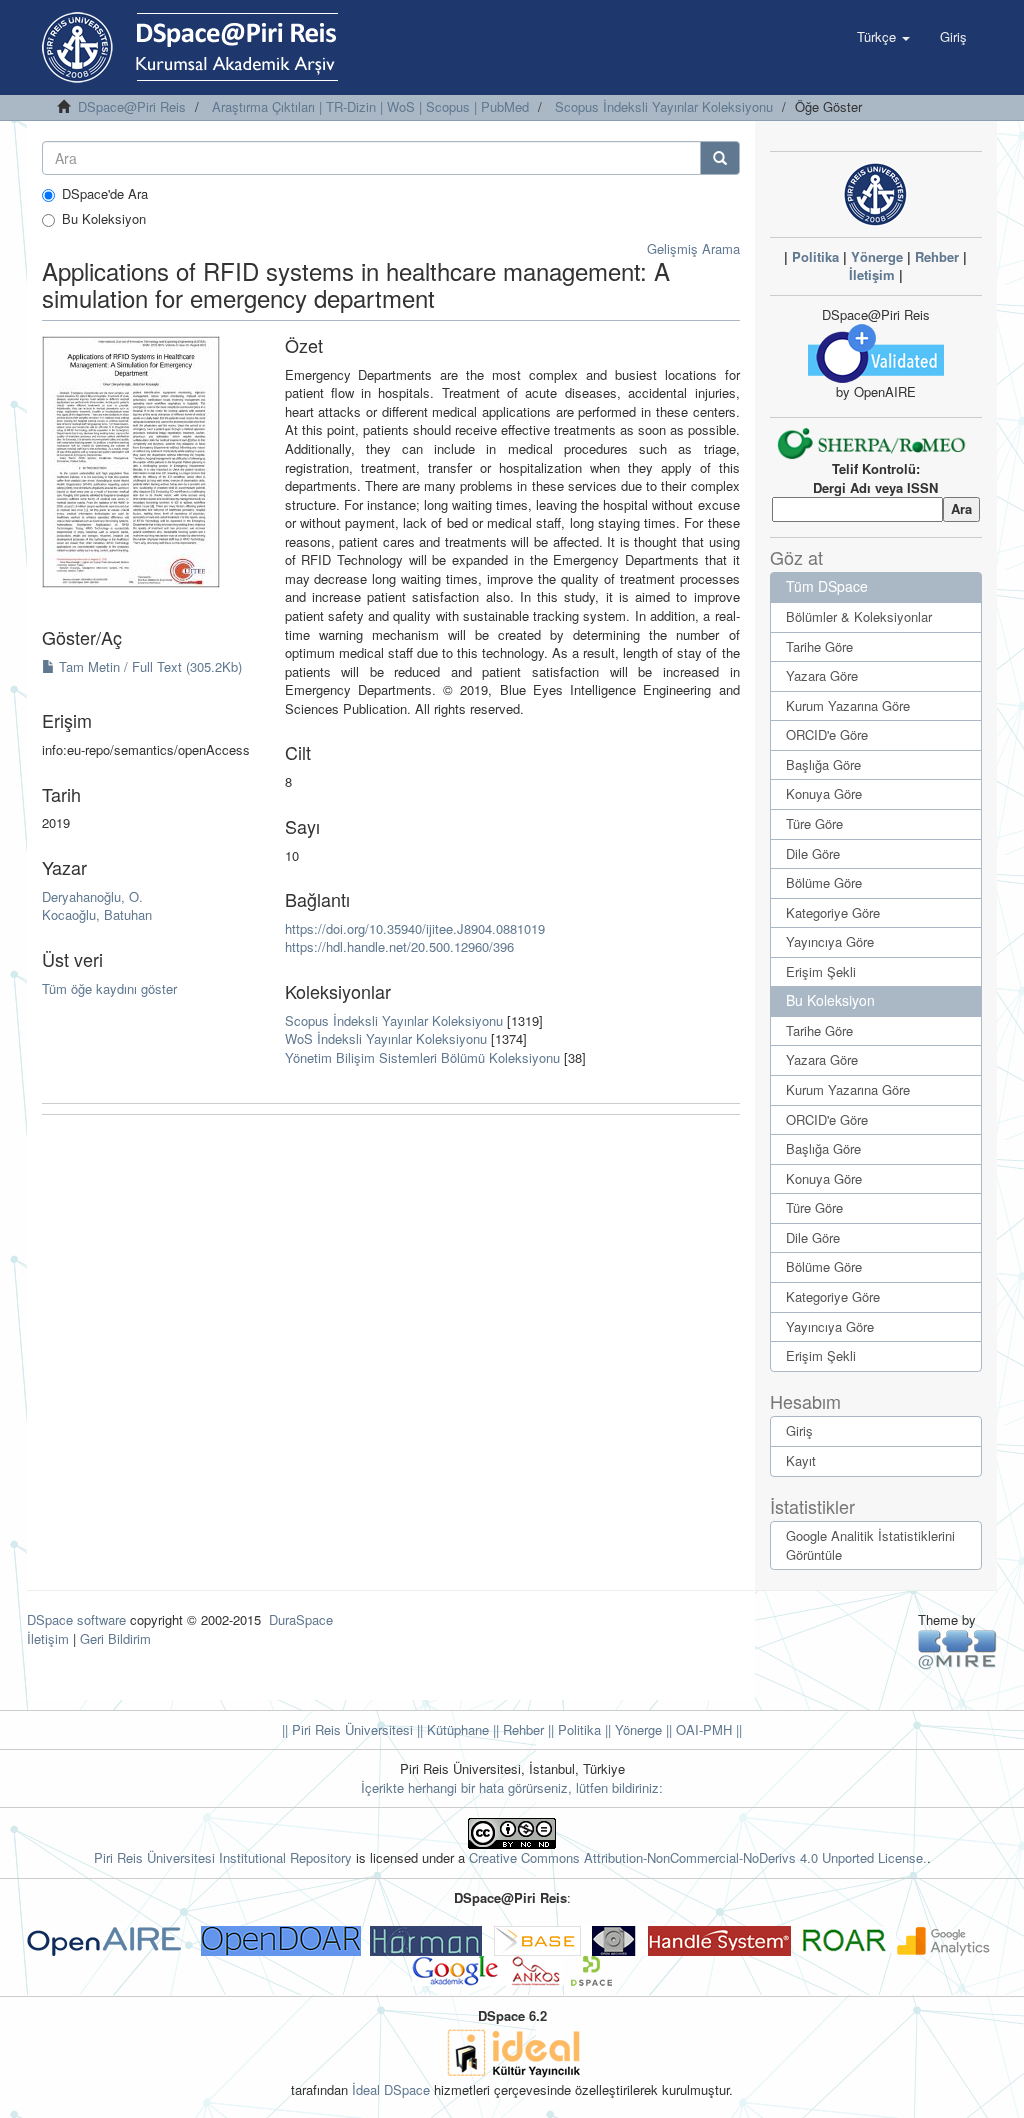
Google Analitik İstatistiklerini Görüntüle (870, 1545)
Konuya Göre (824, 793)
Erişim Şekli (821, 971)
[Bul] (720, 158)
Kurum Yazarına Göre (848, 705)
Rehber (937, 256)
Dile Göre (813, 853)
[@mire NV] (957, 1648)
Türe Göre (814, 823)
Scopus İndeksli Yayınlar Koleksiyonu (664, 106)
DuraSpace (301, 1619)
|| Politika (572, 1729)
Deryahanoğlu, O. (92, 896)
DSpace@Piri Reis (132, 106)
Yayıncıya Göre (830, 941)
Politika (815, 256)
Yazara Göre (822, 675)
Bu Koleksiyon (104, 219)
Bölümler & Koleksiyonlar (859, 616)
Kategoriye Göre (833, 912)
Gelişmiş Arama (693, 248)
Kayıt (801, 1460)
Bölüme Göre (824, 882)
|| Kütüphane (451, 1729)
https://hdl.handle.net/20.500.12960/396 (399, 946)
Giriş (799, 1430)
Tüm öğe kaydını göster (109, 988)
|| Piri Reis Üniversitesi (347, 1729)
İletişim (872, 274)
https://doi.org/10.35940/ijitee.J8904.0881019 (415, 928)
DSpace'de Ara (105, 194)
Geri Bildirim (115, 1638)
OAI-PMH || (707, 1729)
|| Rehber (516, 1729)
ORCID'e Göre (827, 734)
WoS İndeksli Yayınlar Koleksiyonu (386, 1038)
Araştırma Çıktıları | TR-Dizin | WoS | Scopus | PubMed (370, 106)
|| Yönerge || (636, 1729)
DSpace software (76, 1619)
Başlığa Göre (823, 764)
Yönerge (877, 256)
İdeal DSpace (391, 2089)
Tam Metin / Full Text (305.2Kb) (148, 666)
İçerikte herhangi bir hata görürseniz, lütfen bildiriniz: (512, 1787)
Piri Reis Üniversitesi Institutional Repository (223, 1857)
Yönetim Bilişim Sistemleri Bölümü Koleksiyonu (422, 1057)
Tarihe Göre (819, 646)
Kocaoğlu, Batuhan (97, 914)
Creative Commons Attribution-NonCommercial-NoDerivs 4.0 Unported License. (698, 1857)
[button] (883, 37)
